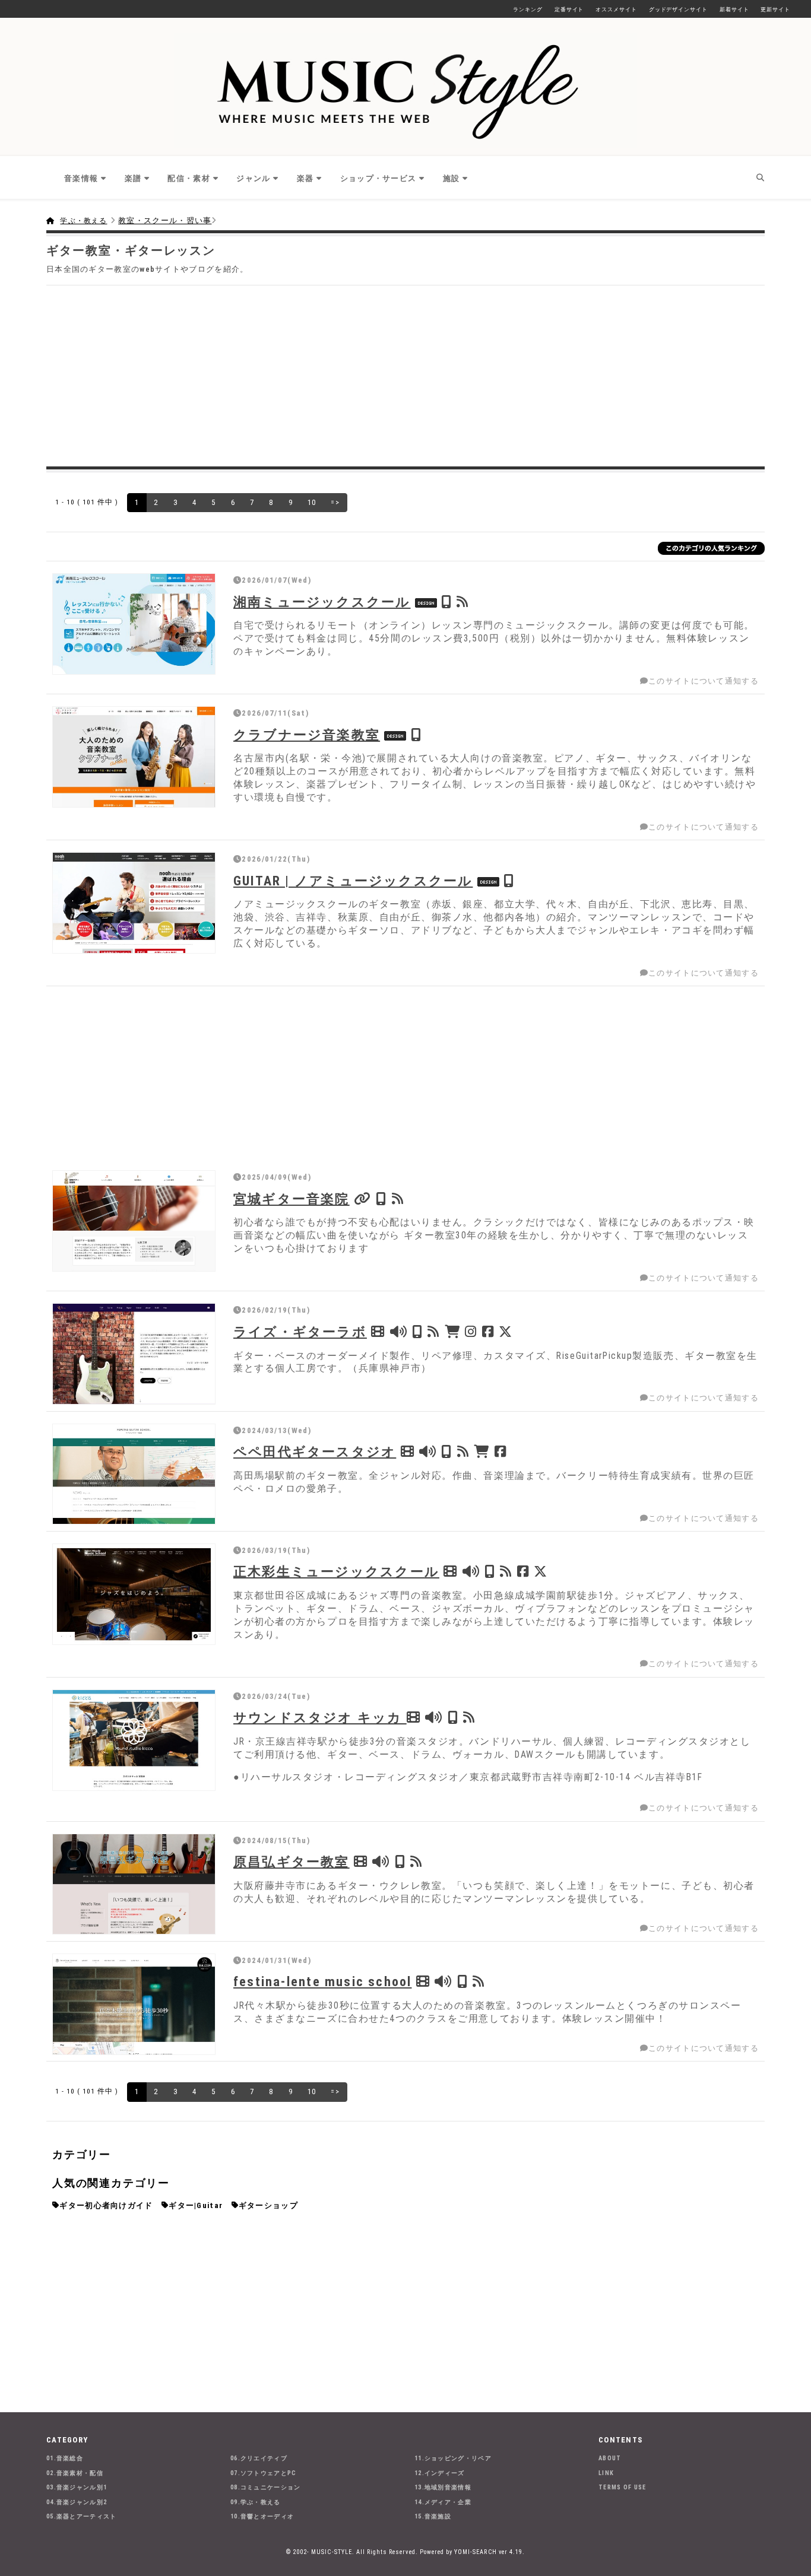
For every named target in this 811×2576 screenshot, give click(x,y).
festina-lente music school (322, 1981)
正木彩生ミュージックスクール (336, 1571)
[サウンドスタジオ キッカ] (134, 1740)
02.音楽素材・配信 (75, 2473)
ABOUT (610, 2458)
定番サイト (569, 9)
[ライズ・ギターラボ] (134, 1354)
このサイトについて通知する (704, 681)
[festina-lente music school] (134, 2004)
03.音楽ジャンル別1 (77, 2487)
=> (335, 502)
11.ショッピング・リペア (453, 2458)
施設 (452, 178)
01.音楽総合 (65, 2458)
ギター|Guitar (196, 2205)
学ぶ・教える (83, 221)
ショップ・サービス (378, 178)
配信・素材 (189, 178)
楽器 (305, 178)
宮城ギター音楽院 (292, 1199)
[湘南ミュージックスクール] (134, 624)
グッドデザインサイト (678, 9)
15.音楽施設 (433, 2516)
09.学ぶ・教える (256, 2502)
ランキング (528, 9)
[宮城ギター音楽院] (134, 1221)
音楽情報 (81, 178)
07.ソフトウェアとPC (264, 2473)
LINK (606, 2473)
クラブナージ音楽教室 (307, 735)
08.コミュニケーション (266, 2487)
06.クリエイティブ (259, 2458)
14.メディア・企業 (443, 2502)
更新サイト (775, 9)
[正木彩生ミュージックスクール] (134, 1594)
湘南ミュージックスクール (322, 602)
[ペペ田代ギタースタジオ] (134, 1474)
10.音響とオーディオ (262, 2516)
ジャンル (253, 178)
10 (312, 502)
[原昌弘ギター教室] (134, 1884)
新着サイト (734, 9)
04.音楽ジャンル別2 (77, 2502)
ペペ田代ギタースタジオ (315, 1451)
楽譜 (133, 178)
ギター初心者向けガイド (106, 2205)
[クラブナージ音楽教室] (134, 757)
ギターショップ (268, 2205)
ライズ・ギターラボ (300, 1332)
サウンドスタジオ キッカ (320, 1717)
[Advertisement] (405, 374)
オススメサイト (616, 9)
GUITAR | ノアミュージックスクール (353, 881)
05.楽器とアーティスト (82, 2516)
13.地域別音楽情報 (443, 2487)
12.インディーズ (440, 2473)
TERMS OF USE (622, 2487)
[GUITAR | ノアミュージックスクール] (134, 903)
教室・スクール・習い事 (165, 220)
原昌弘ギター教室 (292, 1862)
